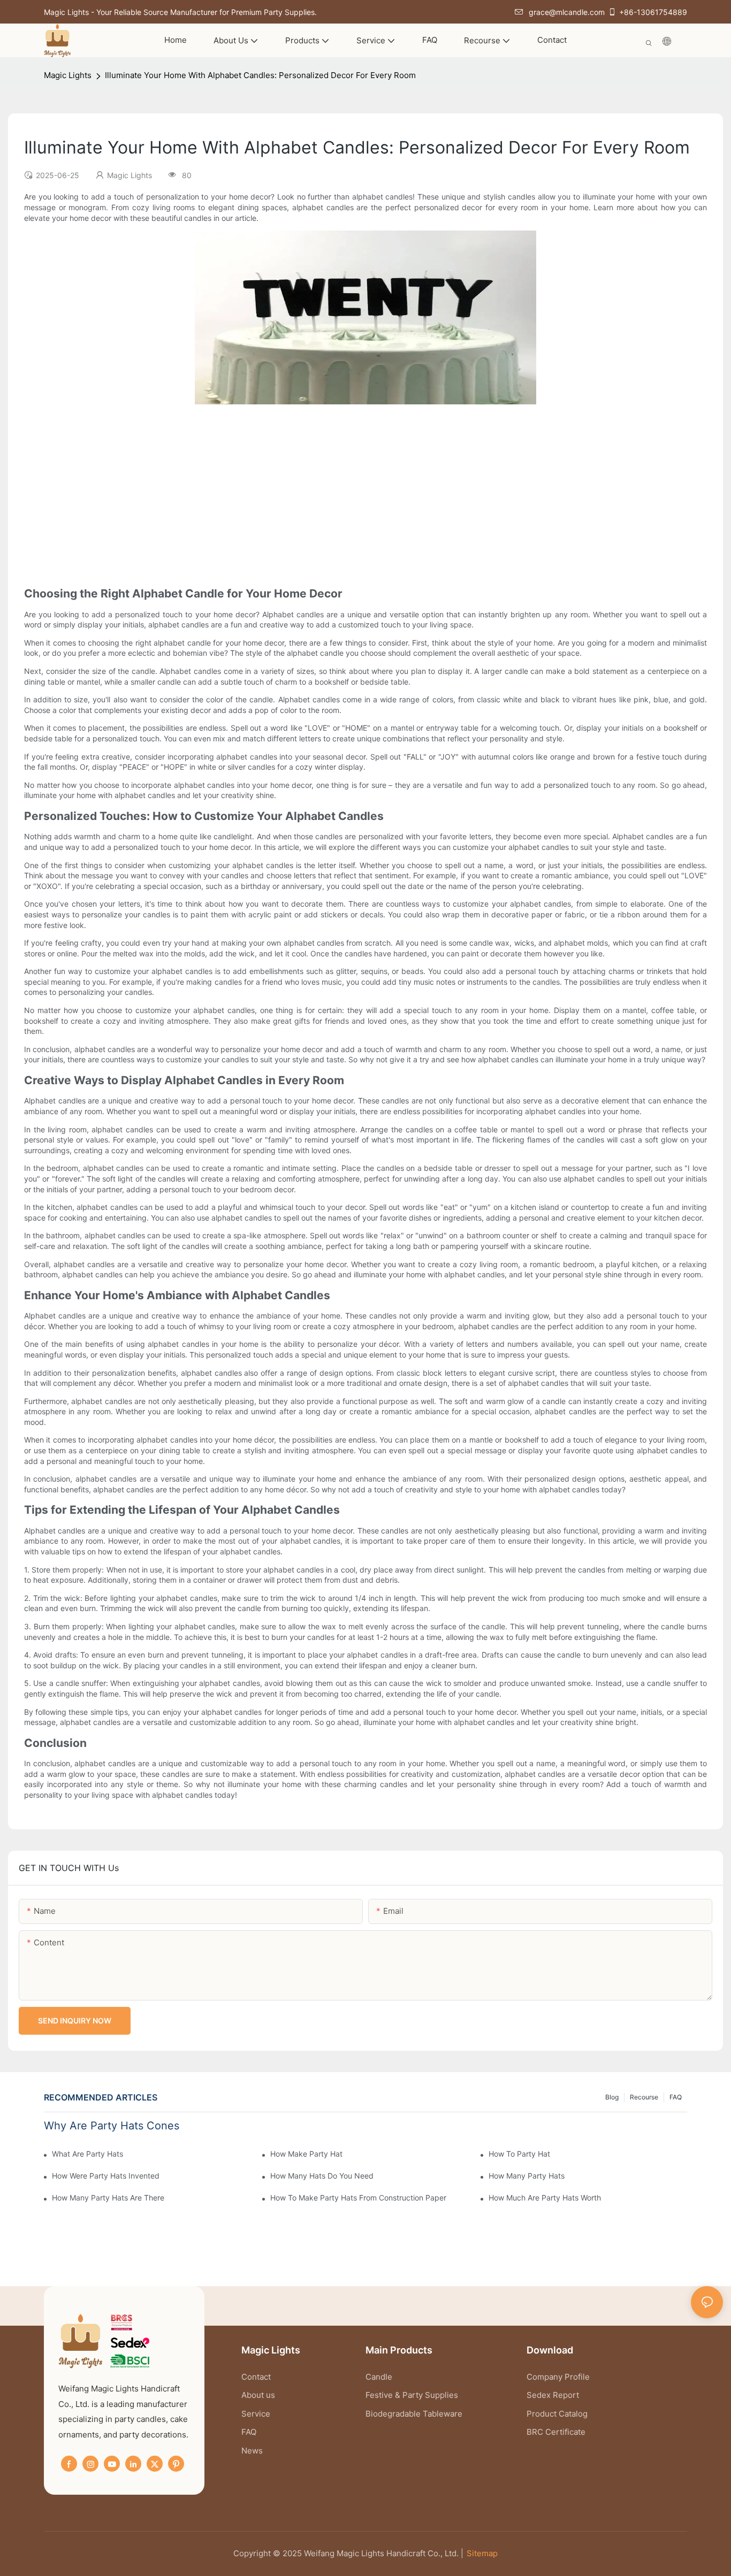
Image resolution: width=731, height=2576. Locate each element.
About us (258, 2395)
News (252, 2451)
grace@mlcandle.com (567, 12)
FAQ (676, 2097)
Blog (612, 2097)
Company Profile (558, 2377)
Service (256, 2414)
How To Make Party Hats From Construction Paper (358, 2198)
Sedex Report (553, 2395)
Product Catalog (557, 2414)
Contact (256, 2377)
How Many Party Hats (527, 2176)
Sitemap (482, 2553)
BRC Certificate (556, 2432)
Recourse (644, 2097)
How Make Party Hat (306, 2154)
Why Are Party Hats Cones (112, 2126)
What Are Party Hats (87, 2154)
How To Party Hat (519, 2154)
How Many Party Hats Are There (108, 2198)
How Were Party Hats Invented (106, 2176)
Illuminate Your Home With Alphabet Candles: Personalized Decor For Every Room (260, 75)
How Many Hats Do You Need (322, 2176)
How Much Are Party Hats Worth (545, 2198)
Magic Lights (68, 75)
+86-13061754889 (653, 12)
